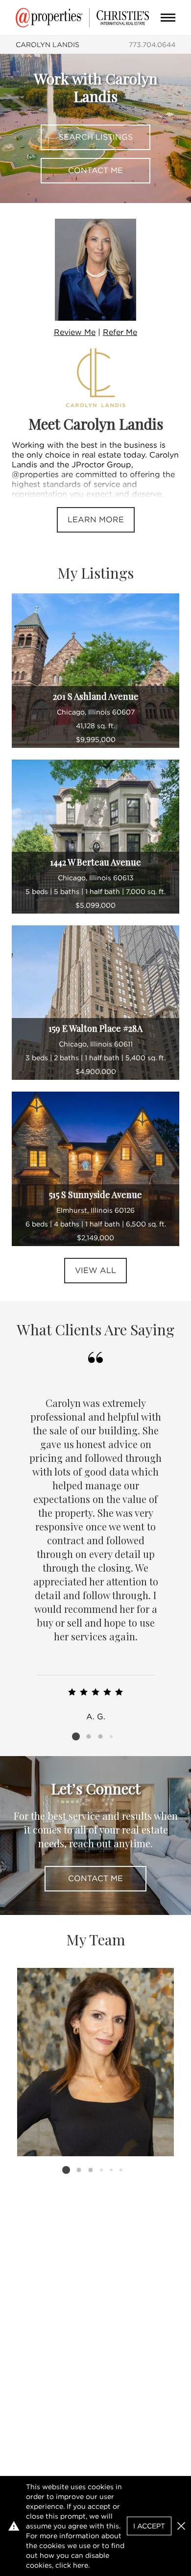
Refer (120, 332)
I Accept (149, 2526)
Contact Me (95, 170)
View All (95, 1270)
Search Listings (96, 137)
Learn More (96, 520)
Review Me (75, 332)
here (81, 2565)
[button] (181, 2526)
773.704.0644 (152, 45)
